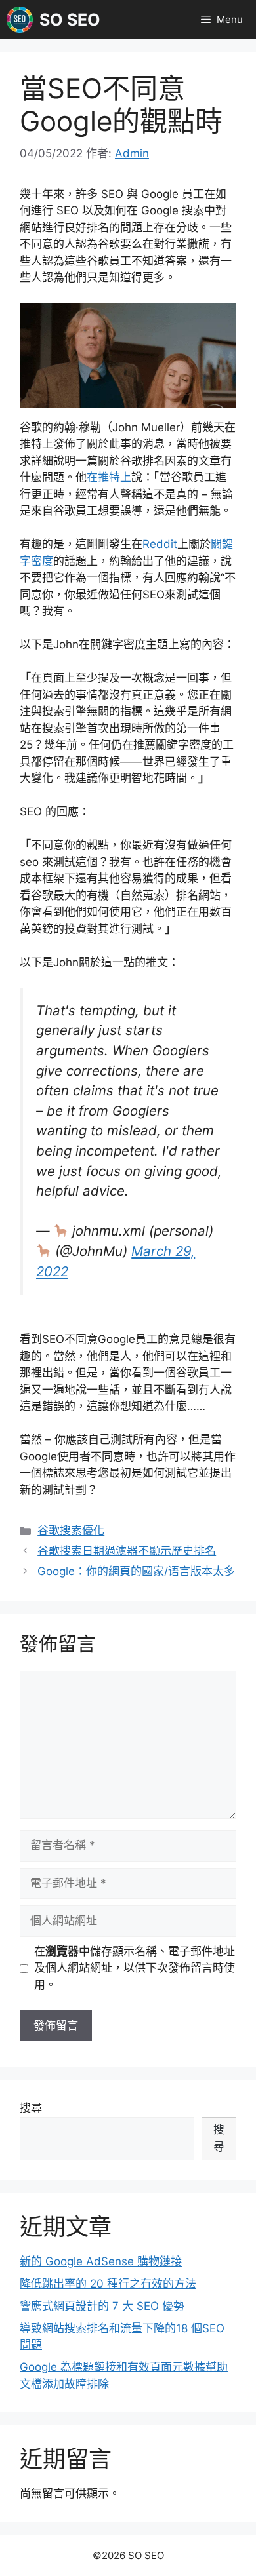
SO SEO (70, 20)
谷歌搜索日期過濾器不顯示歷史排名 (127, 1551)
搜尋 (31, 2108)
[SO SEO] (20, 20)
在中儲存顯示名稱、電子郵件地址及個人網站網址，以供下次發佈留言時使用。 (135, 1968)
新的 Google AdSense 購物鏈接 (101, 2261)
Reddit (160, 544)
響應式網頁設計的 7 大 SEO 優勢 (102, 2306)
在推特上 (109, 477)
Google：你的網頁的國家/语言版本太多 (136, 1571)
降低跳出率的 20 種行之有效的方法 (108, 2284)
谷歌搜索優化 (71, 1531)
